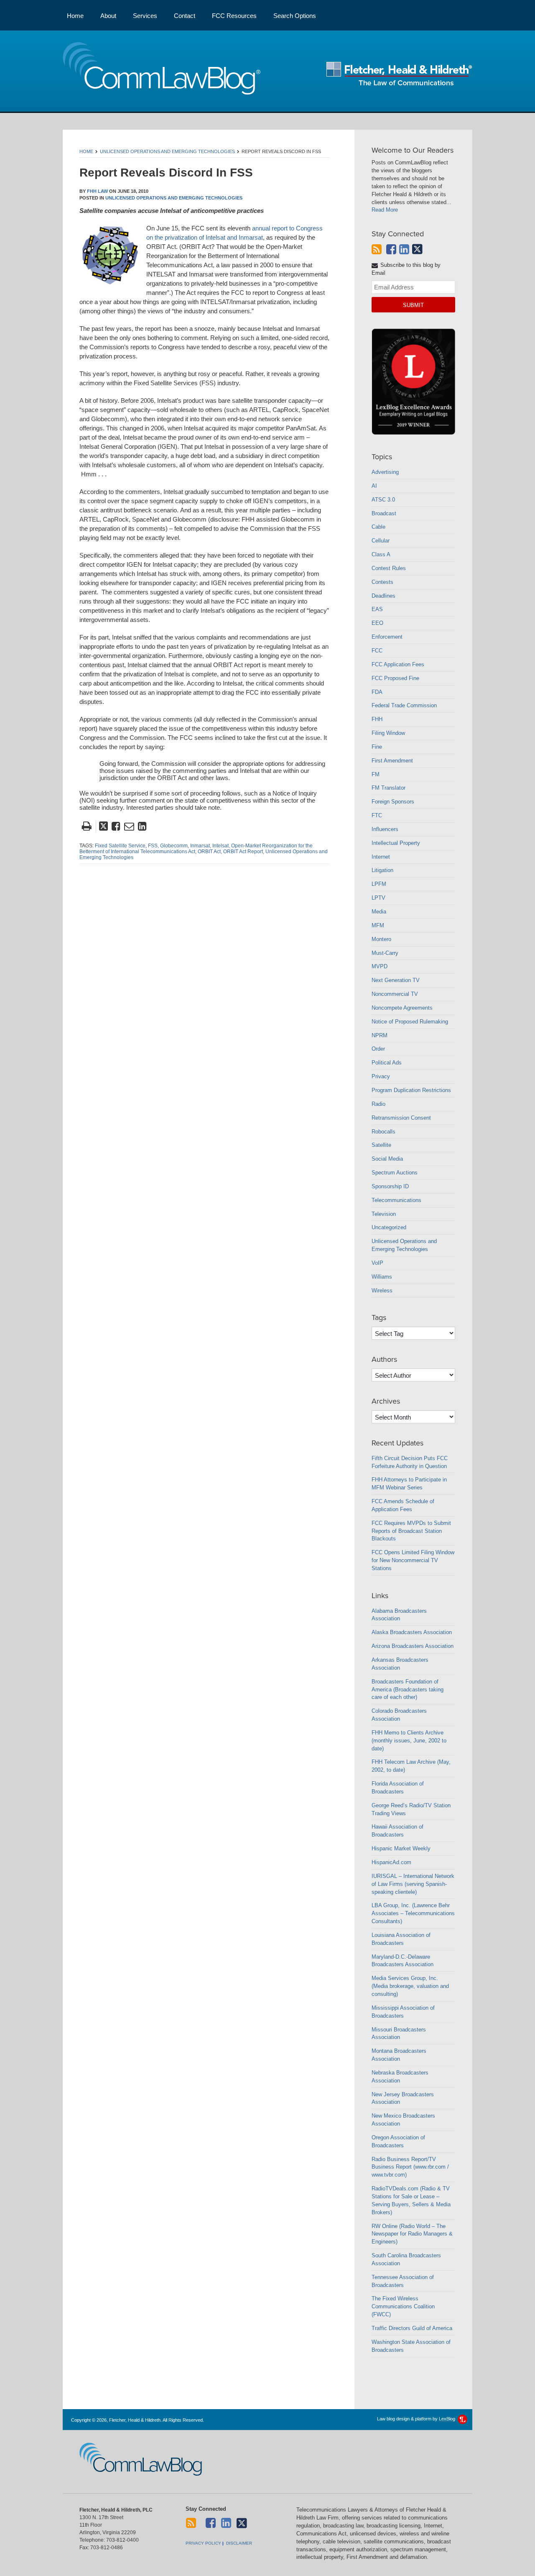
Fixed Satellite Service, (121, 846)
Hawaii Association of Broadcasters (397, 1831)
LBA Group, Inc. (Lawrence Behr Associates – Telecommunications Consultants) (413, 1913)
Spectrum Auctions (395, 1173)
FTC (377, 815)
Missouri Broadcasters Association (399, 2034)
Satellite (381, 1145)
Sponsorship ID (390, 1186)
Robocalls (383, 1132)
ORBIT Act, (210, 852)
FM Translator (389, 788)
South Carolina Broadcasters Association (406, 2259)
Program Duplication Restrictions (411, 1090)
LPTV (378, 898)
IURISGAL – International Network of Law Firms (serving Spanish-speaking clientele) (413, 1884)
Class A (381, 554)
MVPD (380, 966)
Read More (385, 210)
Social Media (387, 1159)
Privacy (381, 1076)
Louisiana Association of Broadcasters (401, 1939)
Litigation (382, 870)
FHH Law (97, 191)
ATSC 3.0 (383, 500)
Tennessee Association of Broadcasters (403, 2281)
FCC (377, 651)
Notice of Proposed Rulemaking (410, 1022)
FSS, (153, 846)
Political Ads (387, 1063)
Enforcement (387, 637)
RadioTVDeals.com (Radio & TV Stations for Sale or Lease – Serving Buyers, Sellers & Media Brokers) (411, 2200)
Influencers (385, 829)
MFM (378, 925)
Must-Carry (385, 953)
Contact (185, 16)
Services (145, 16)
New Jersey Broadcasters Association (403, 2098)
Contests (382, 582)
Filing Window (388, 733)
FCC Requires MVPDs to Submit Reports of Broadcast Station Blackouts (411, 1531)
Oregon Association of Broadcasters (398, 2141)
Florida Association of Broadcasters (398, 1788)
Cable (378, 527)
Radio (378, 1104)
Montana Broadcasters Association (399, 2055)
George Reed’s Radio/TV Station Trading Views (411, 1809)
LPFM (379, 884)
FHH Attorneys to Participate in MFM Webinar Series (409, 1484)
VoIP (377, 1263)
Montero (381, 939)
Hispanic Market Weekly (401, 1848)
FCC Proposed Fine (395, 678)
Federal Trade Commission (404, 705)
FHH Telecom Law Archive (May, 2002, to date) (411, 1766)
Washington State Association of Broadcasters (411, 2346)
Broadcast (384, 513)
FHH (377, 719)
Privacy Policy (203, 2543)
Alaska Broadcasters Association (412, 1632)
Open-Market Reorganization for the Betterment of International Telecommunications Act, (196, 849)
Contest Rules (389, 568)
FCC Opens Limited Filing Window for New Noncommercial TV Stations (413, 1560)
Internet (381, 857)
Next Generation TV (396, 980)
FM (376, 774)
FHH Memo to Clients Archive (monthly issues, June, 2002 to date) (409, 1741)
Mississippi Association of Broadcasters (403, 2012)
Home (75, 16)
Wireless (382, 1291)
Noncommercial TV (395, 994)
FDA (377, 692)
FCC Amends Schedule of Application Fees (403, 1505)
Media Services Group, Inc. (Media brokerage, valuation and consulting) (410, 1986)
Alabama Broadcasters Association (399, 1615)
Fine (377, 747)
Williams (382, 1277)
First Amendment (392, 761)
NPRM (380, 1035)
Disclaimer (239, 2543)
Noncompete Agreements (402, 1008)
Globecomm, (175, 846)
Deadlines (383, 596)
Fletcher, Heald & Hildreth (399, 74)
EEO (377, 623)
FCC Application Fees (398, 664)
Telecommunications (396, 1200)
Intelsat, (221, 846)
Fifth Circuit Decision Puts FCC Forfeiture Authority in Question (410, 1462)
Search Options (295, 16)
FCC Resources (234, 16)
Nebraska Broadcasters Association (400, 2077)
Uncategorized (389, 1227)
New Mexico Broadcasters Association (403, 2120)
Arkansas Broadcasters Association (400, 1664)
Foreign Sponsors (393, 802)
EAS (377, 609)
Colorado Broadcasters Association (399, 1715)
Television (384, 1214)
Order (378, 1049)
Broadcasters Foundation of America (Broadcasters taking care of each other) (408, 1690)
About (108, 16)
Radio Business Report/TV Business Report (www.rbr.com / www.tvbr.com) (410, 2167)
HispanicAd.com (391, 1862)
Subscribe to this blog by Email (406, 269)
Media (379, 912)
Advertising (385, 472)
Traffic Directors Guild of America (412, 2328)
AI (374, 486)
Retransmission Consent (401, 1118)
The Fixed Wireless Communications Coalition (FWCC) (403, 2306)
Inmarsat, (201, 846)
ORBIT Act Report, (244, 852)
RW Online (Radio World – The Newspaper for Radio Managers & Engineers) (412, 2234)
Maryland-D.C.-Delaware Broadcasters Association (403, 1961)
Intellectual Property (396, 843)
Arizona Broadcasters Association (413, 1646)
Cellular (381, 541)
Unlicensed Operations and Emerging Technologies (167, 151)
